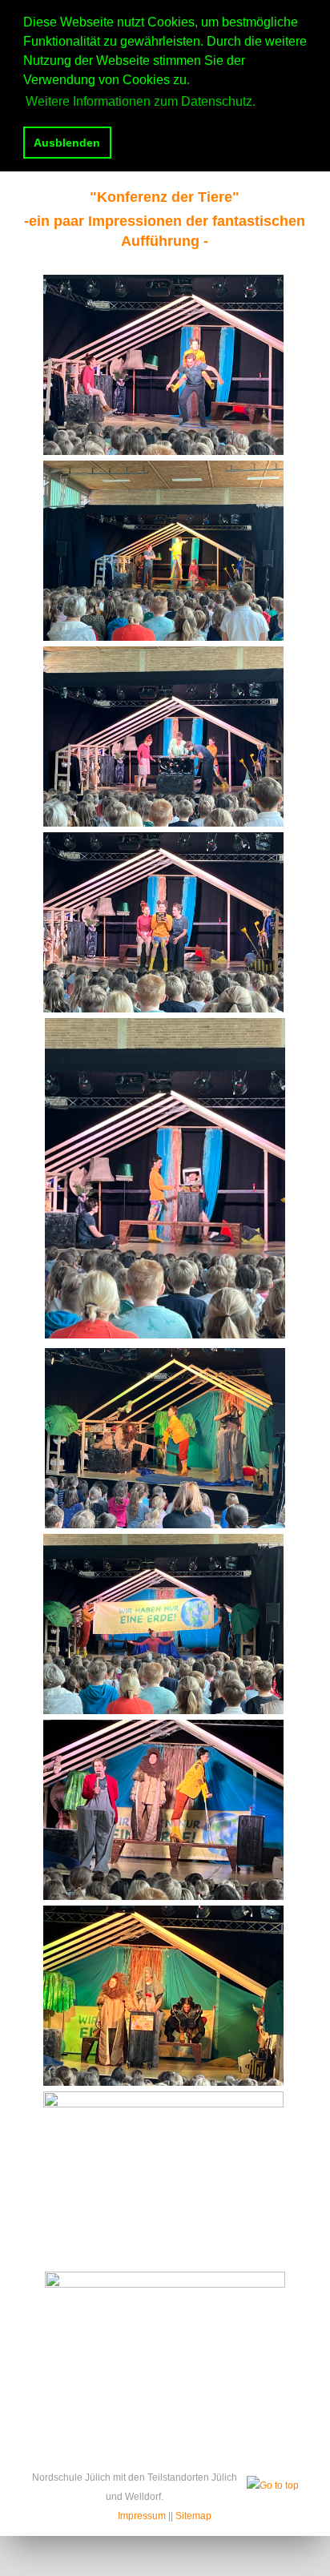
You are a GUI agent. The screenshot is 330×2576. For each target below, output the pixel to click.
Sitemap (193, 2516)
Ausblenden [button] (67, 143)
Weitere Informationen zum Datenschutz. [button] (141, 101)
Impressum (142, 2516)
